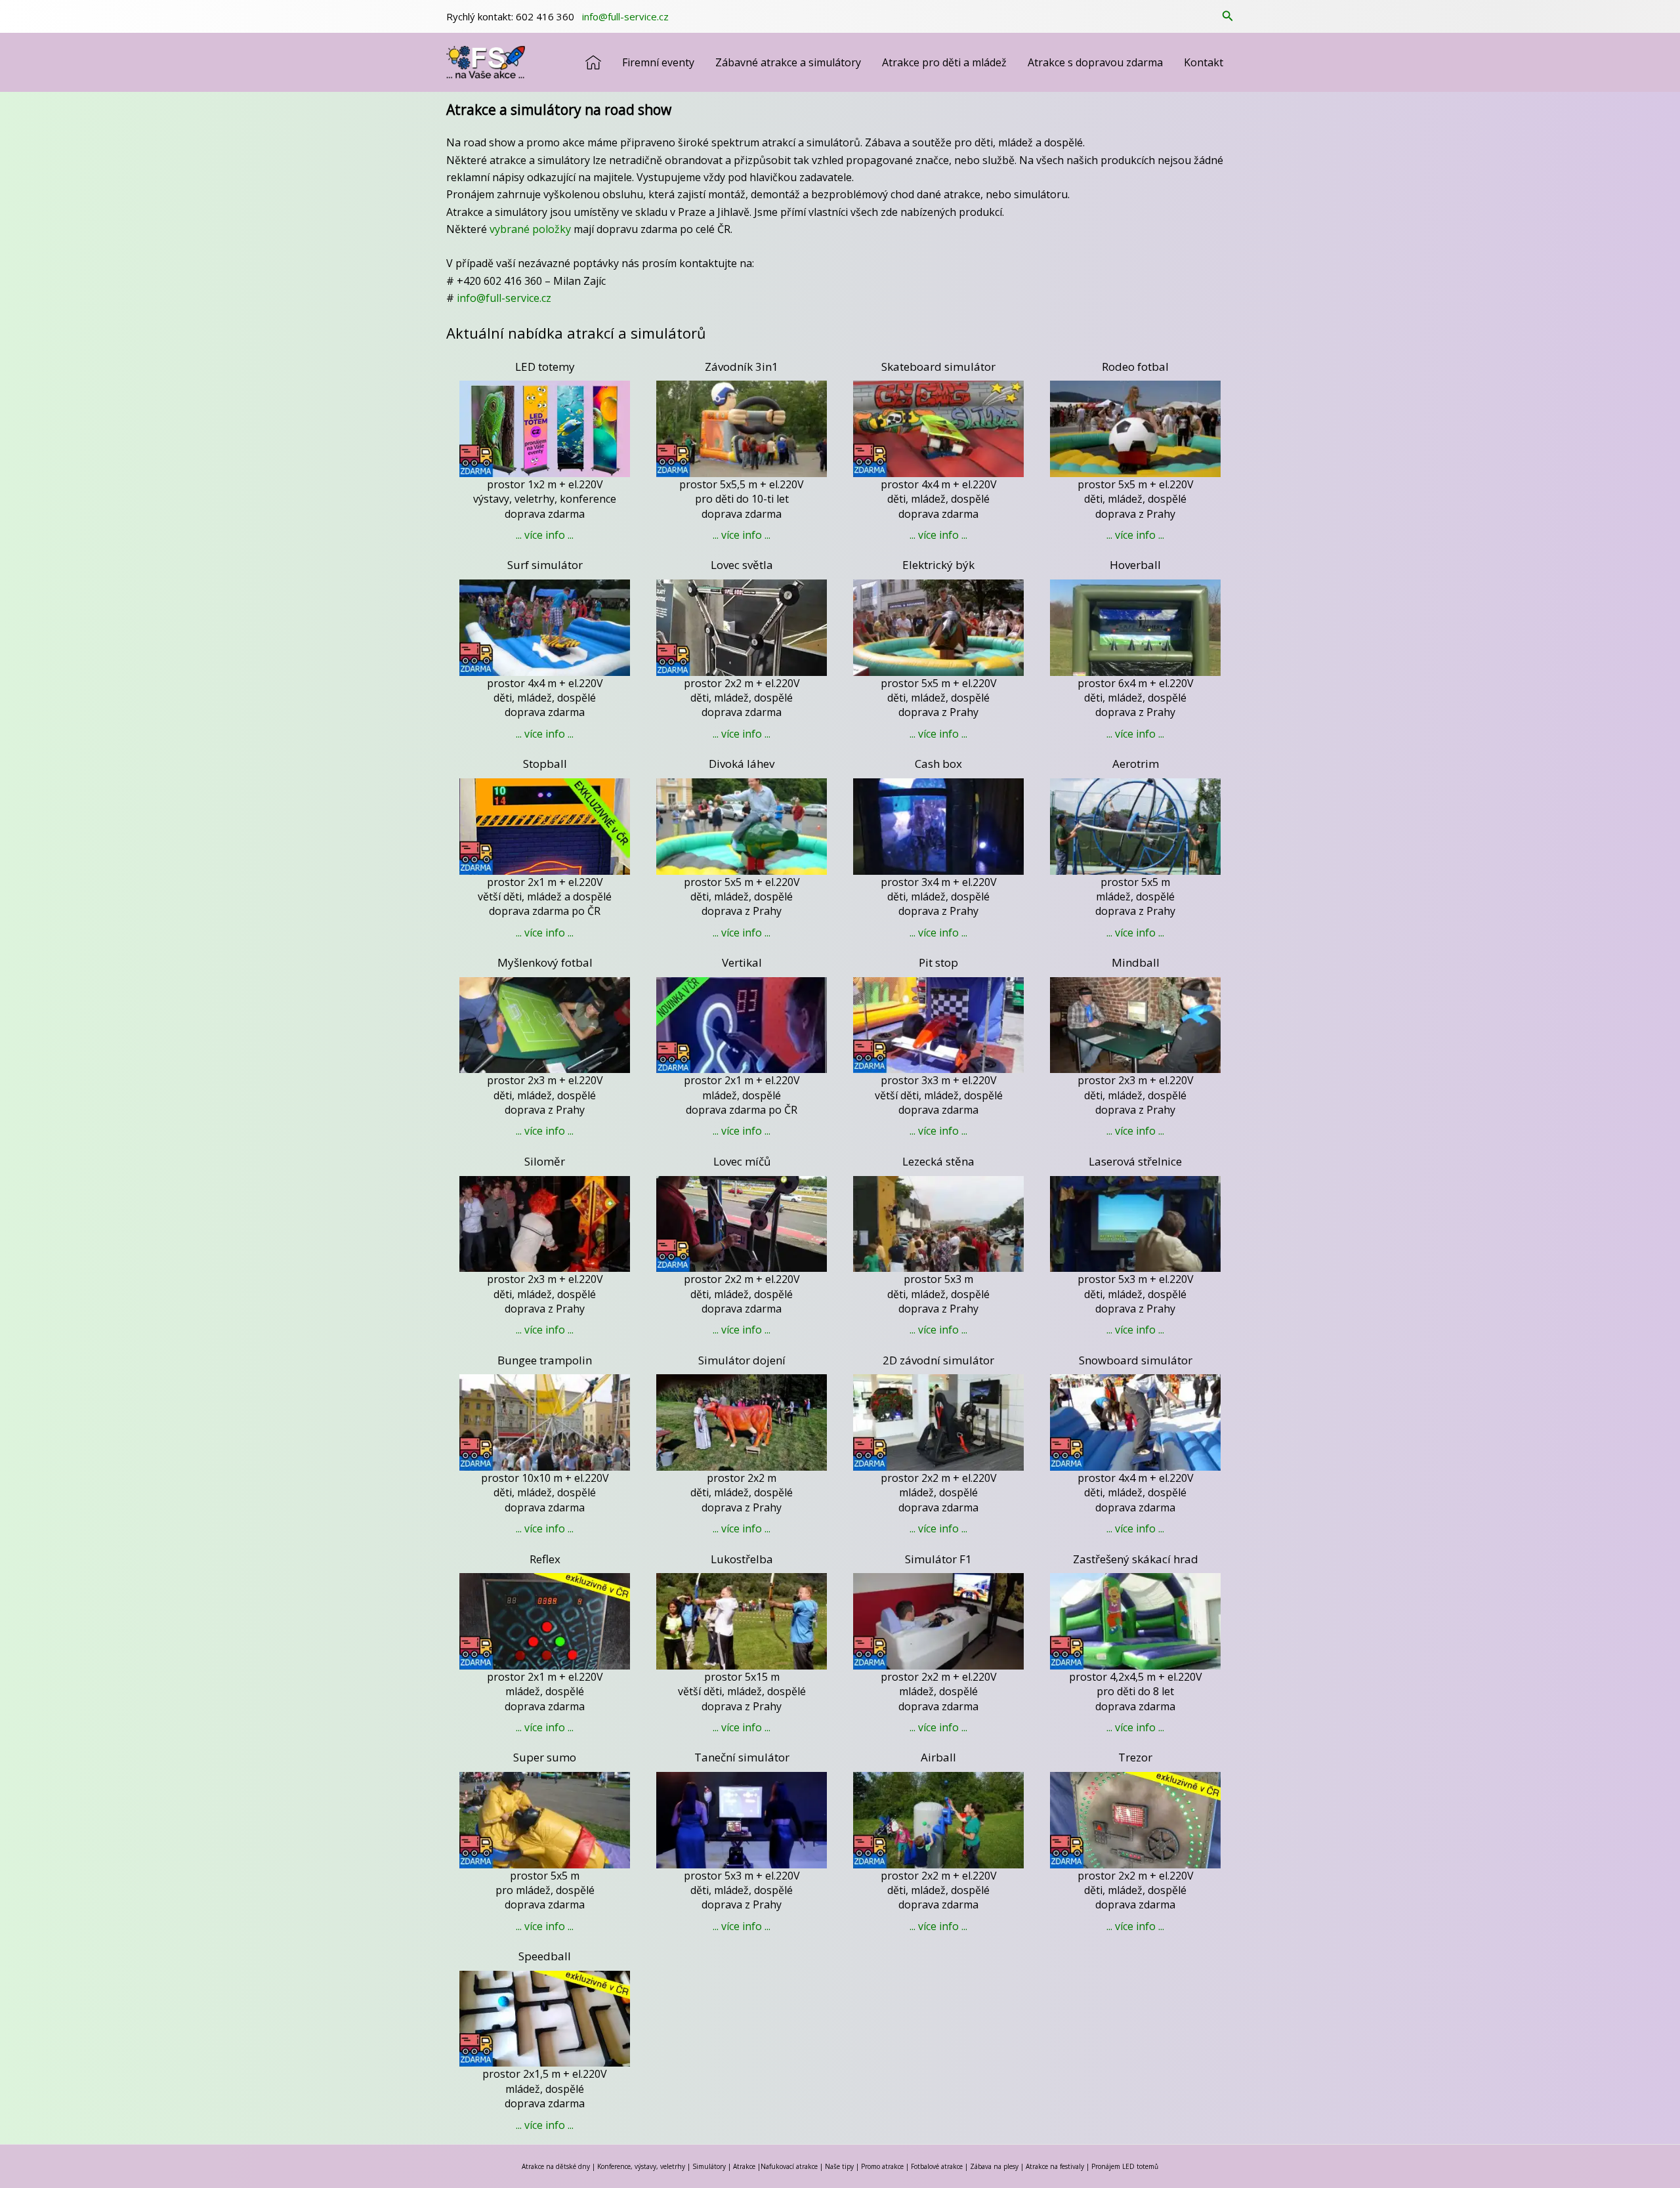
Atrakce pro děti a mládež (944, 62)
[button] (1228, 16)
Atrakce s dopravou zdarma (1095, 62)
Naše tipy (839, 2166)
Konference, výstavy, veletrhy (641, 2166)
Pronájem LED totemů (1125, 2166)
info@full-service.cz (624, 16)
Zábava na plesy (994, 2166)
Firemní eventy (658, 62)
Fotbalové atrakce (937, 2166)
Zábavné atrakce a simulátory (788, 62)
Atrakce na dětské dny (556, 2166)
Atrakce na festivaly (1055, 2166)
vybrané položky (530, 229)
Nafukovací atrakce (789, 2166)
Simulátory (709, 2166)
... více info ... (545, 535)
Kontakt (1204, 62)
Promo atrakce (882, 2166)
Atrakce (744, 2166)
